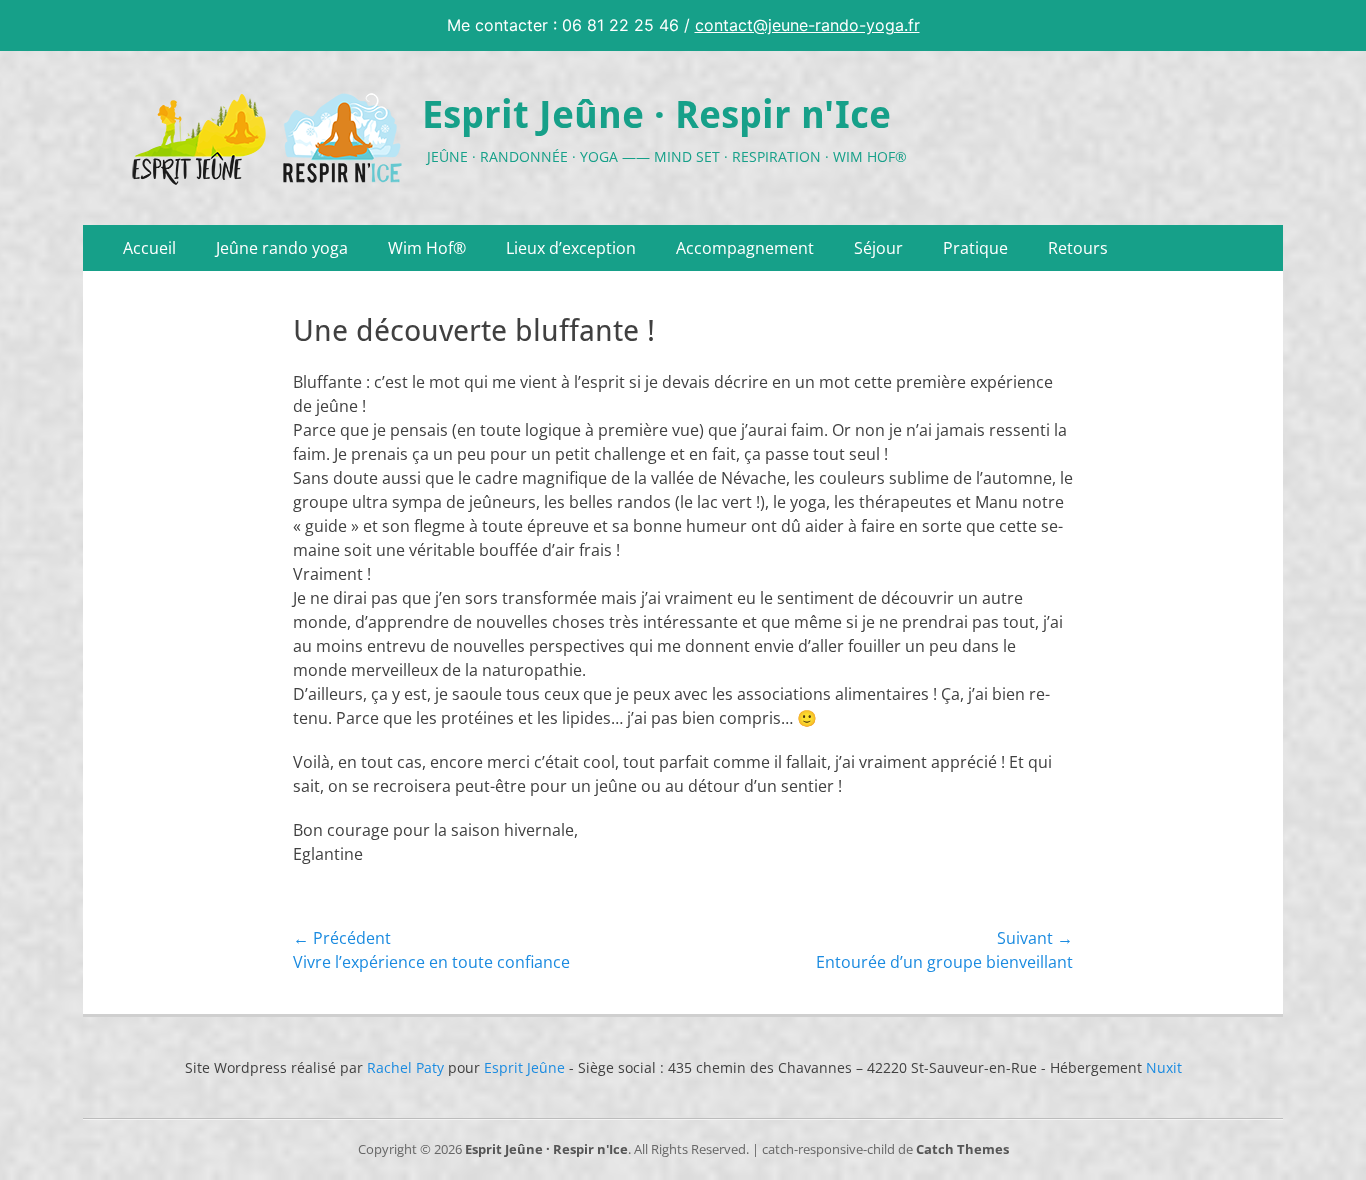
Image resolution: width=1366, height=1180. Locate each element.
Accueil (149, 248)
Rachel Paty (405, 1067)
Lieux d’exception (571, 248)
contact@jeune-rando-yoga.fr (807, 25)
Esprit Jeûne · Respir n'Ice (656, 115)
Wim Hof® (427, 248)
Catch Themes (962, 1149)
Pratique (975, 248)
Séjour (878, 248)
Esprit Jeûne (524, 1067)
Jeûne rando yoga (282, 248)
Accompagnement (745, 248)
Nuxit (1164, 1067)
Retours (1078, 248)
